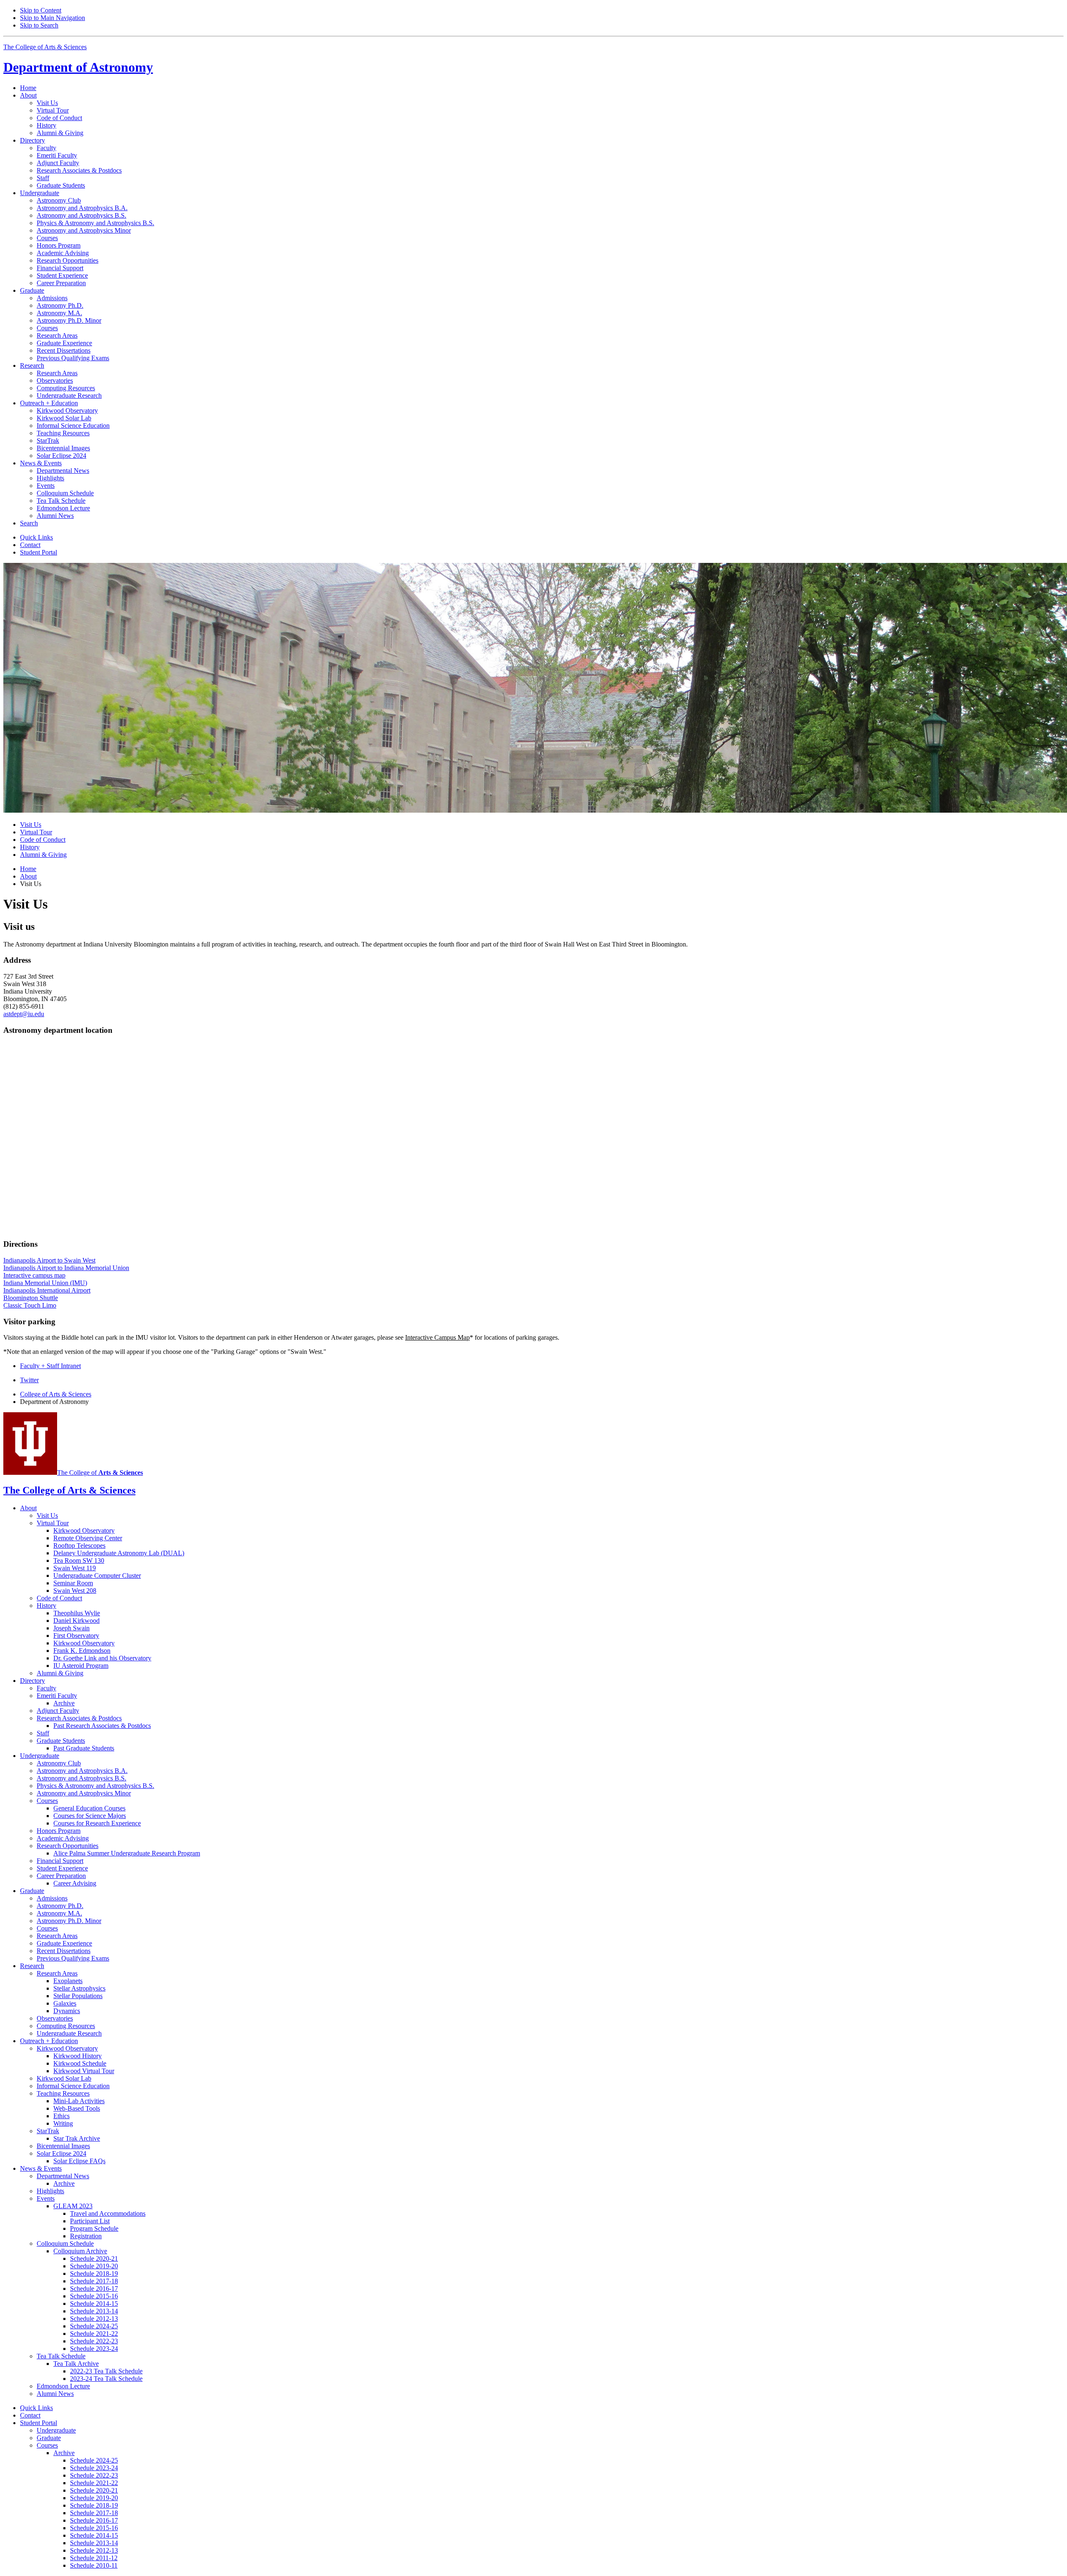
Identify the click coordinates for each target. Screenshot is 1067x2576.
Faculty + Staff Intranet (50, 1366)
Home (28, 88)
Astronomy (78, 67)
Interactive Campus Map (437, 1337)
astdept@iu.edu (24, 1014)
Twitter (29, 1380)
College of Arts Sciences (56, 1394)
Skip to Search (39, 25)
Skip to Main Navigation (53, 18)
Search (29, 523)
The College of (100, 1473)
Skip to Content (41, 10)
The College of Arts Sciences (45, 47)
